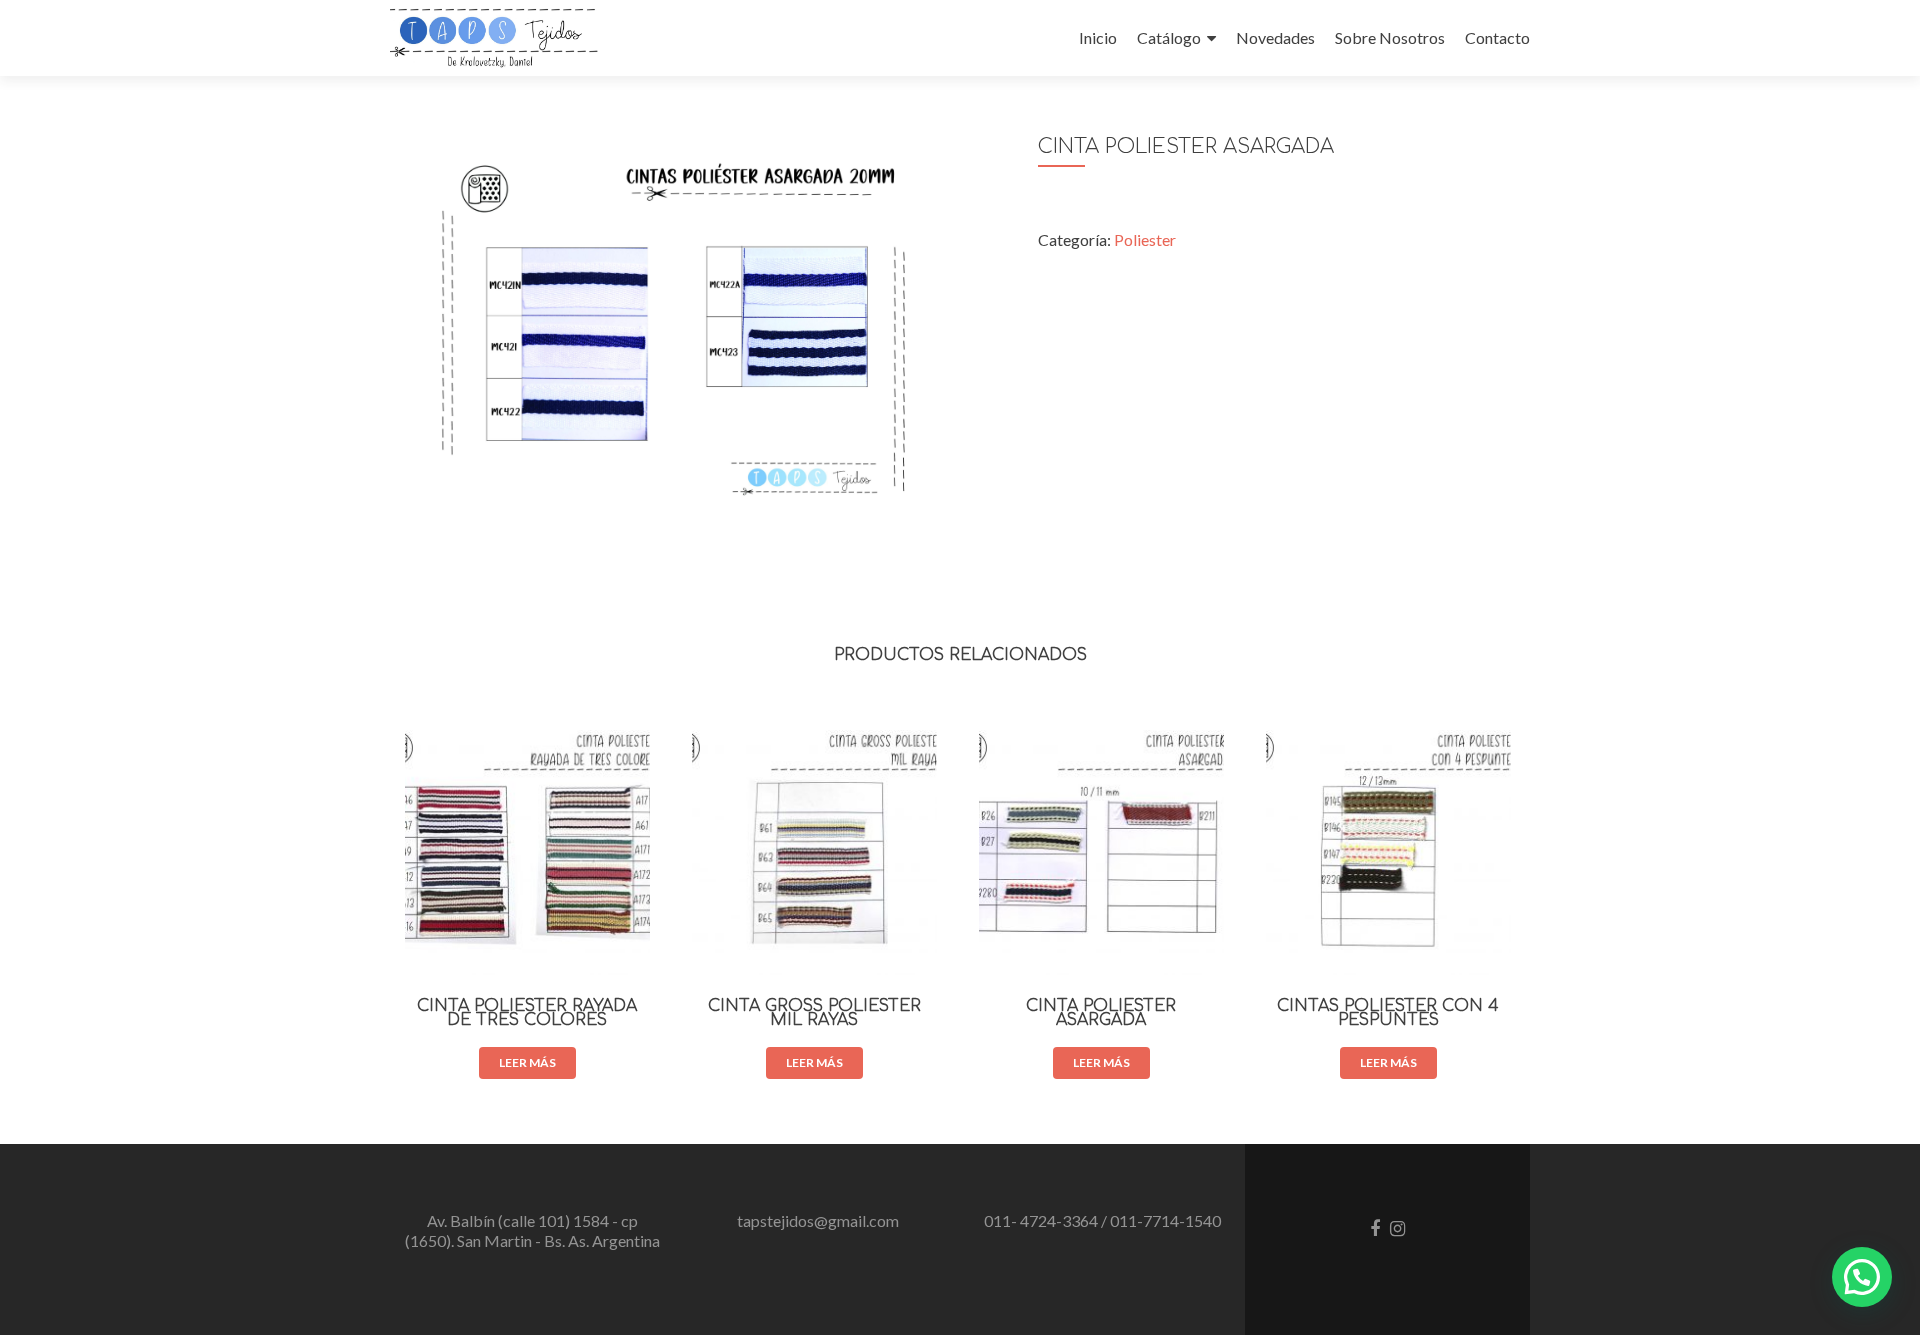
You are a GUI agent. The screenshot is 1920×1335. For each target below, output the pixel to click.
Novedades (1275, 37)
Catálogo (1169, 37)
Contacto (1497, 37)
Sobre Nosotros (1390, 37)
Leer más (527, 1062)
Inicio (1098, 37)
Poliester (1145, 239)
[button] (1862, 1277)
